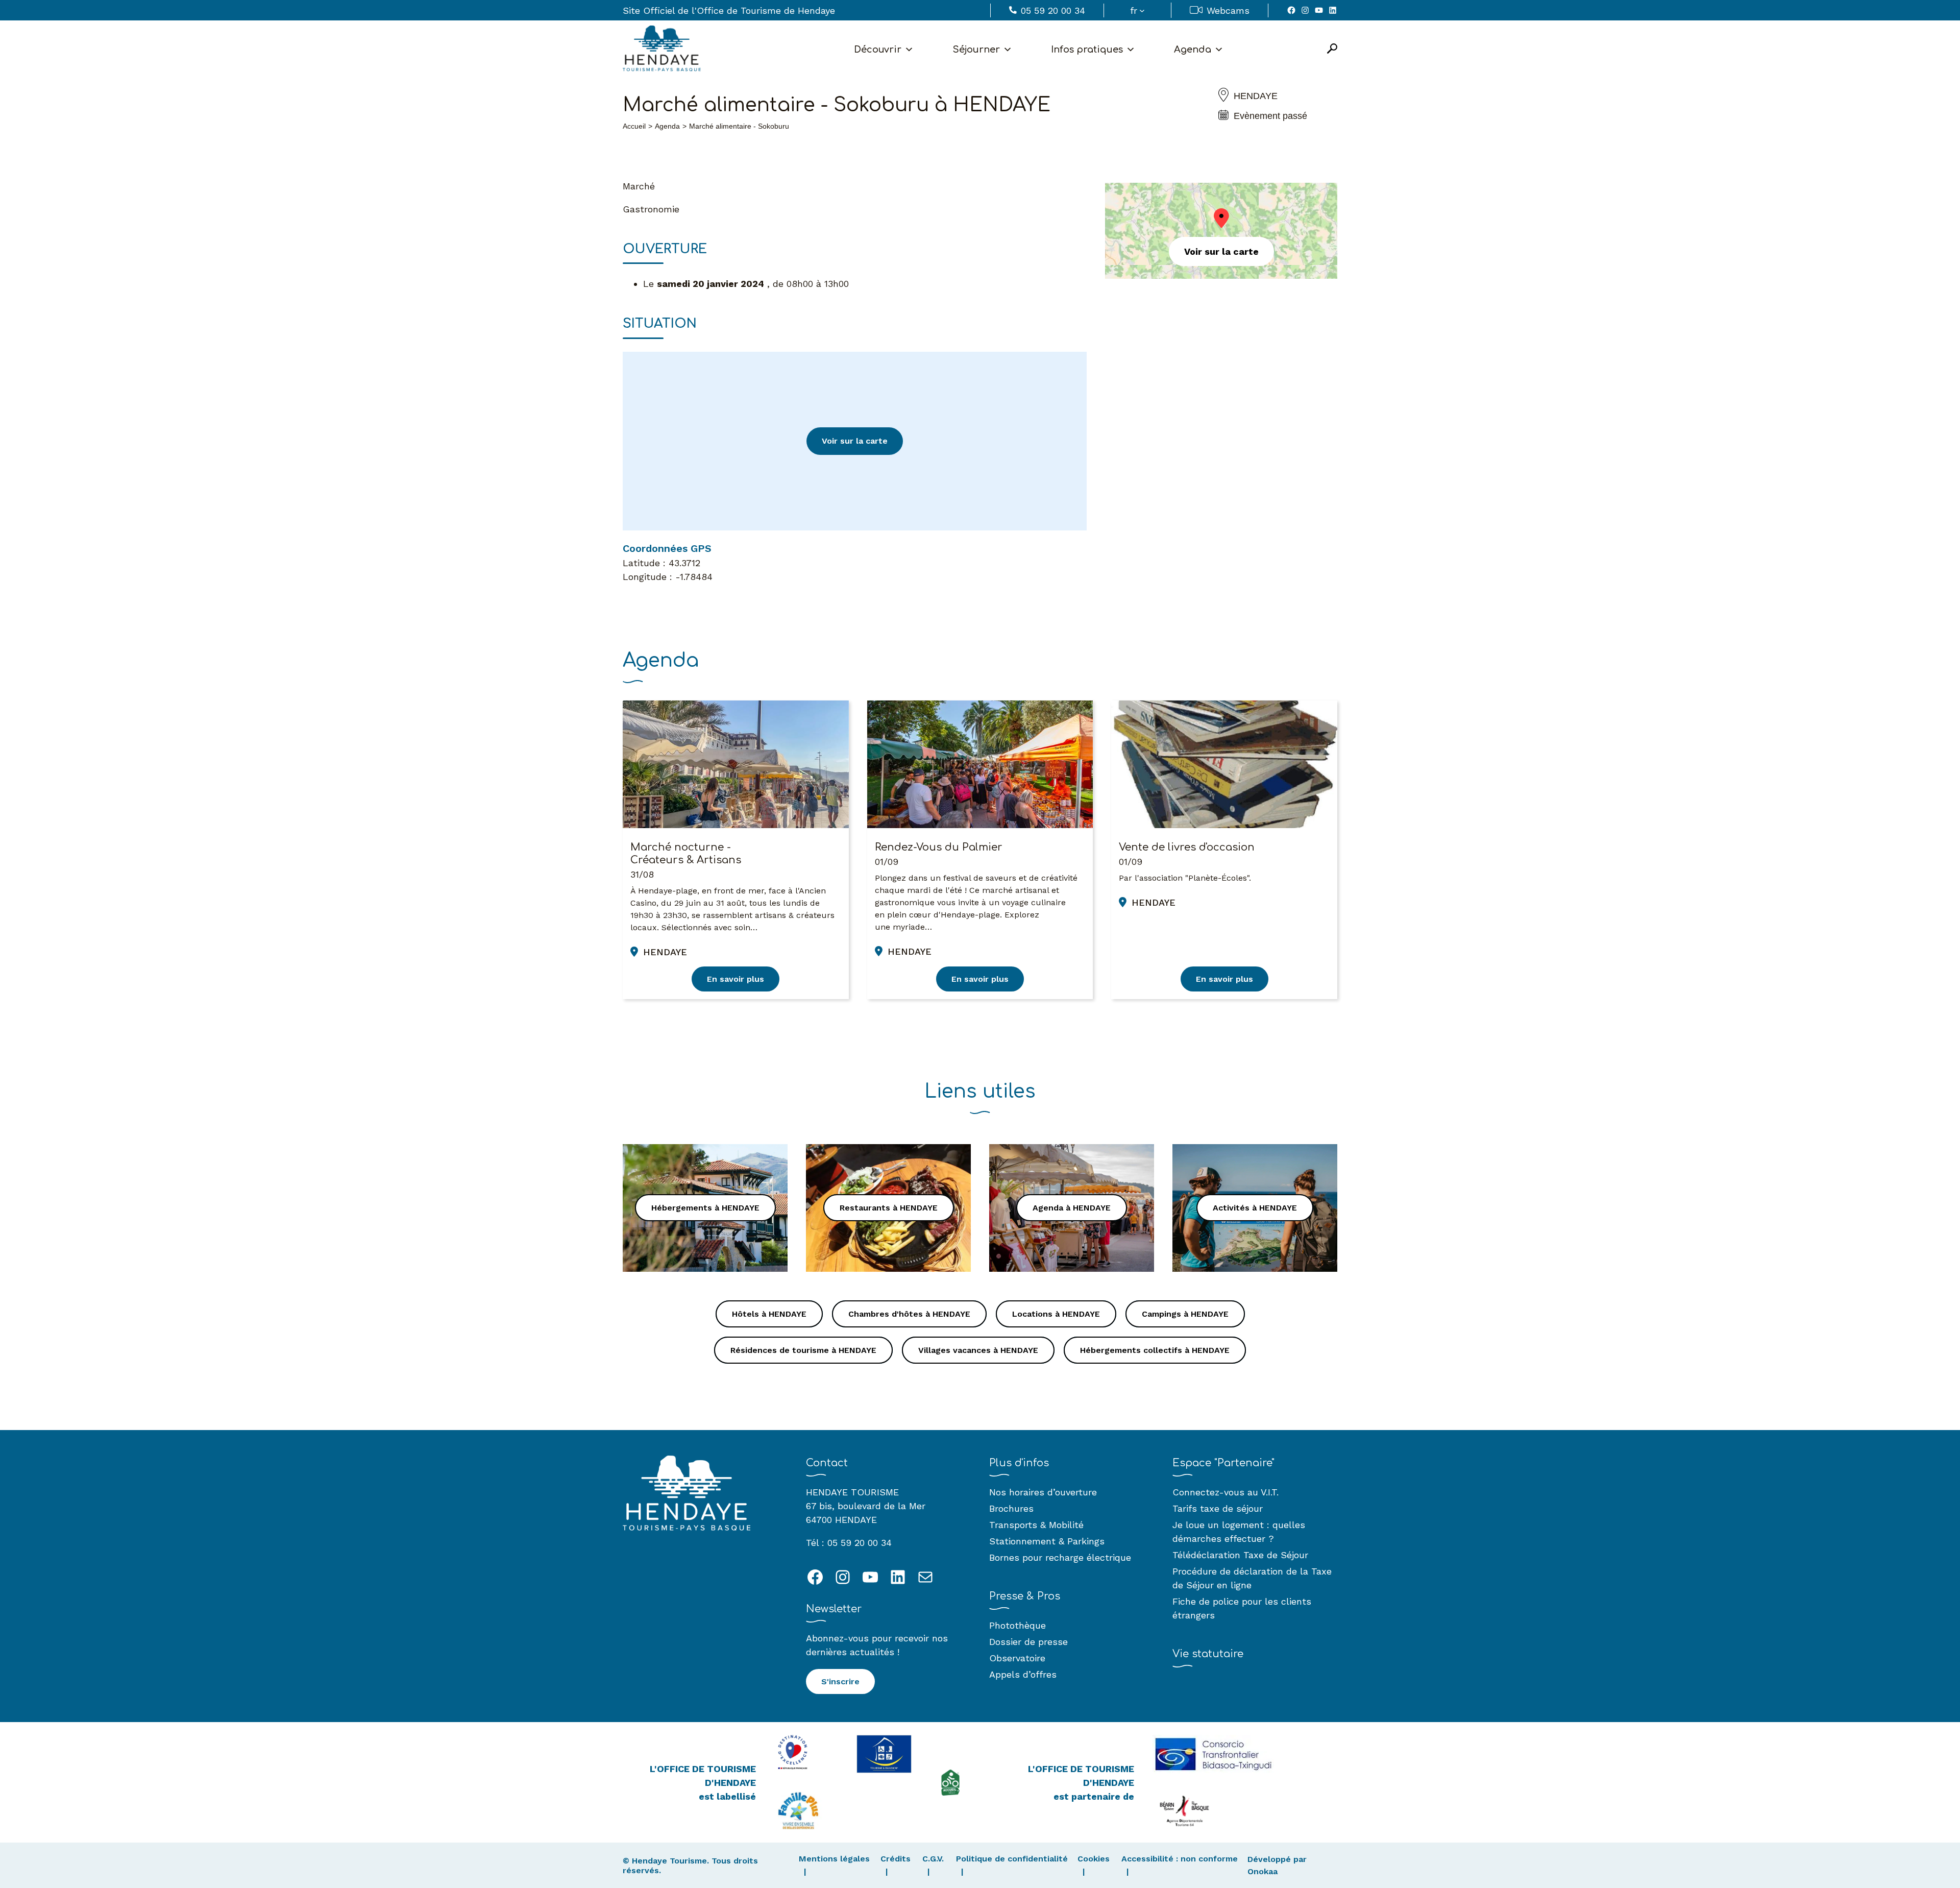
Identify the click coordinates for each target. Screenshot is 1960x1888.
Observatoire (1017, 1658)
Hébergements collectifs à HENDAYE (1155, 1350)
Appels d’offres (1023, 1674)
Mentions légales (834, 1859)
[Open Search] (1332, 49)
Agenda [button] (1193, 50)
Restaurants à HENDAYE (889, 1208)
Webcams (1228, 10)
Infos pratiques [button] (1087, 50)
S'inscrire (840, 1681)
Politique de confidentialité (1012, 1859)
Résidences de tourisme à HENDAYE (803, 1350)
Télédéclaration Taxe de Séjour (1240, 1555)
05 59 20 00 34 (1053, 10)
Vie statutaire (1208, 1654)
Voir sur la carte (855, 441)
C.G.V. (933, 1859)
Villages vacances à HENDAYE (978, 1350)
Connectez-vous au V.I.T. (1226, 1492)
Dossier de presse (1028, 1642)
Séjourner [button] (976, 50)
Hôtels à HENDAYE (769, 1314)
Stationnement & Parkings (1047, 1541)
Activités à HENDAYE (1255, 1208)
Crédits (896, 1859)
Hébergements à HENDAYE (705, 1208)
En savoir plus (736, 979)
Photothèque (1018, 1625)
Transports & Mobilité (1036, 1525)
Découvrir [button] (878, 50)
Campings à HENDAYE (1185, 1314)
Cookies (1094, 1859)
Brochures (1011, 1508)
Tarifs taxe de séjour (1218, 1508)
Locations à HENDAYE (1056, 1314)
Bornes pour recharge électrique (1060, 1557)
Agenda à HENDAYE (1072, 1208)
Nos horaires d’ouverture (1043, 1492)
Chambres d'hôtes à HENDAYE (909, 1314)
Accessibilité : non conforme (1180, 1859)
